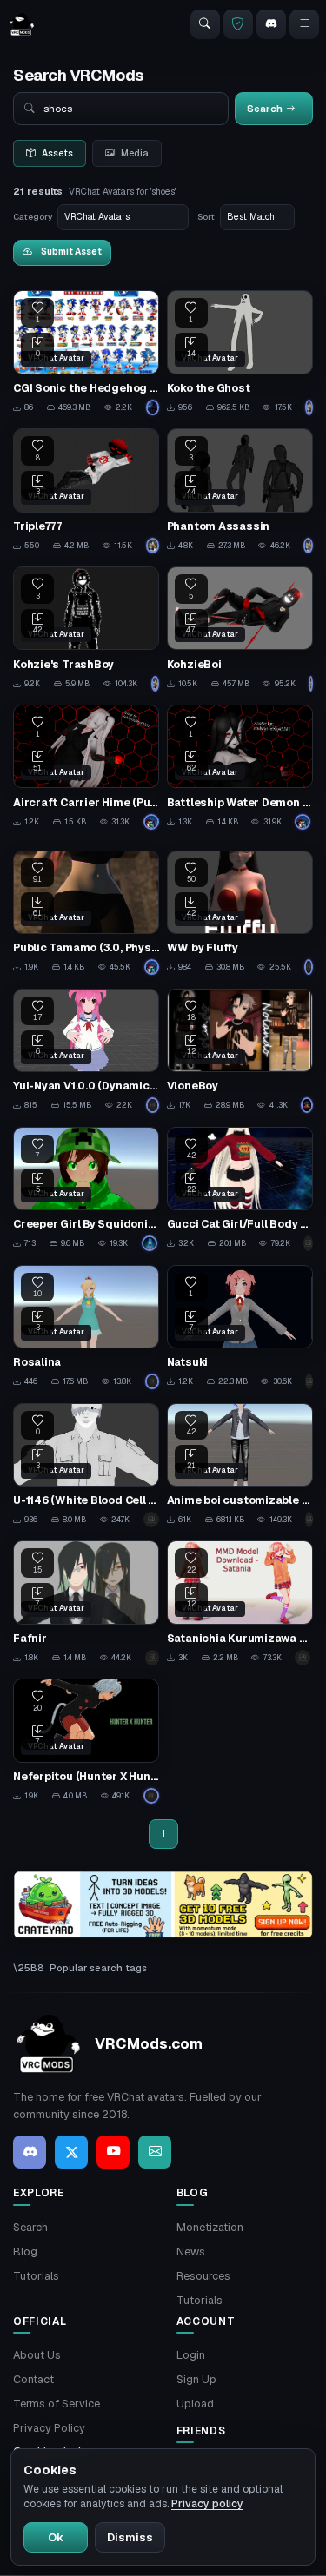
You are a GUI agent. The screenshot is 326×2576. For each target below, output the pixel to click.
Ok (56, 2537)
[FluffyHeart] (309, 967)
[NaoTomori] (153, 1105)
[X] (71, 2152)
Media (135, 153)
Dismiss (130, 2537)
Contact (33, 2379)
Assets (57, 153)
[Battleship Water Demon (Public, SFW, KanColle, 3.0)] (240, 767)
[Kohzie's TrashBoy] (86, 629)
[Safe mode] (238, 24)
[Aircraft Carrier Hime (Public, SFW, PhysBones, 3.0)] (86, 767)
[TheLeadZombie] (153, 1381)
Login (191, 2355)
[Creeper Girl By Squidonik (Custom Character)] (86, 1189)
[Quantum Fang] (309, 1381)
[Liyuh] (309, 1520)
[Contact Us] (155, 2152)
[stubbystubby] (152, 822)
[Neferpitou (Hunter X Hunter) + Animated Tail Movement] (86, 1741)
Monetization (210, 2227)
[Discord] (271, 24)
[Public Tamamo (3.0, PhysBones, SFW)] (86, 913)
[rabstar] (152, 1796)
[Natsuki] (240, 1328)
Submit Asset (71, 252)
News (191, 2252)
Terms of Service (57, 2404)
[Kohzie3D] (309, 407)
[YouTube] (113, 2152)
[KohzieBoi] (240, 629)
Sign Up (196, 2379)
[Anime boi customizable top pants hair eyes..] (240, 1466)
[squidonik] (151, 1243)
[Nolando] (307, 1105)
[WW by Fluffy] (240, 913)
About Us (37, 2355)
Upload (195, 2404)
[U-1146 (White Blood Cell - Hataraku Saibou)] (86, 1466)
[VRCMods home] (22, 24)
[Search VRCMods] (205, 24)
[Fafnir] (86, 1603)
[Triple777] (86, 491)
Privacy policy (207, 2504)
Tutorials (36, 2276)
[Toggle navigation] (304, 24)
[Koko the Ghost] (240, 353)
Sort (206, 217)
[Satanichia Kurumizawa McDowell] (240, 1603)
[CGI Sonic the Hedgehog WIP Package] (86, 353)
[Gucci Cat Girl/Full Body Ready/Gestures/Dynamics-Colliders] (240, 1189)
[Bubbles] (308, 1243)
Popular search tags (98, 1968)
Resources (203, 2276)
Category (33, 217)
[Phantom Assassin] (240, 491)
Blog (25, 2252)
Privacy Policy (49, 2428)
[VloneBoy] (240, 1051)
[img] (163, 1904)
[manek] (152, 1520)
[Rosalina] (86, 1328)
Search (30, 2227)
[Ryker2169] (153, 407)
